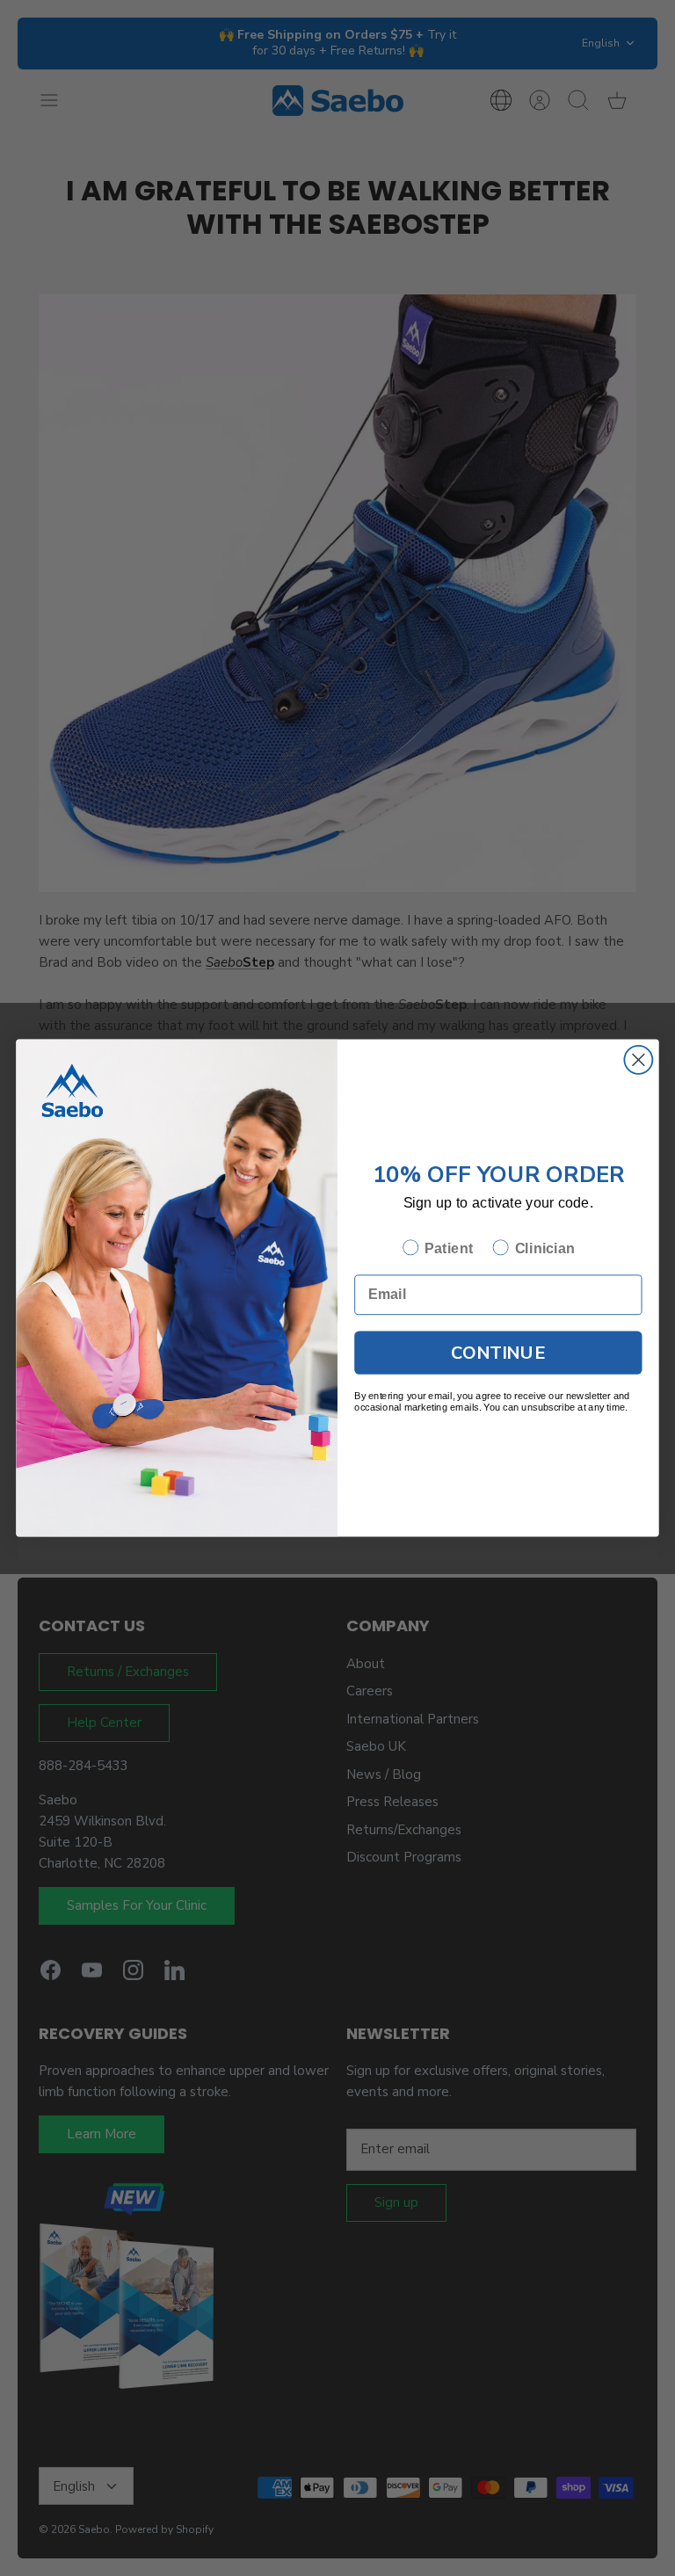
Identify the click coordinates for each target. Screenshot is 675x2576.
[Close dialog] (638, 1060)
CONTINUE (498, 1352)
